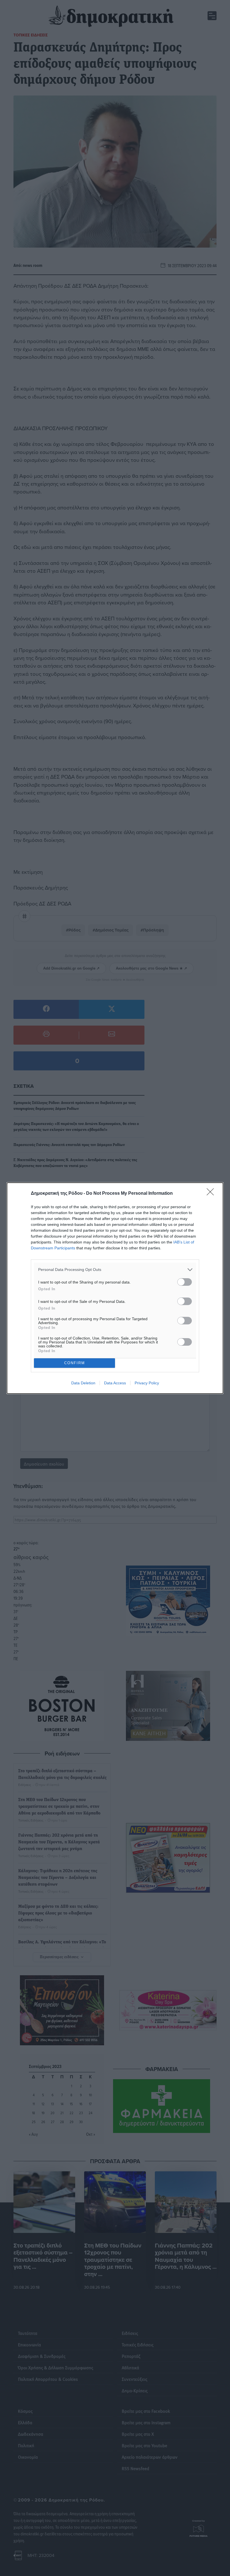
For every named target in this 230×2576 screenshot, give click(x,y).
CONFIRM (75, 1363)
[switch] (185, 1282)
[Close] (212, 1194)
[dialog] (115, 1288)
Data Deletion (83, 1383)
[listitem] (115, 1270)
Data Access (115, 1383)
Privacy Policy (147, 1383)
